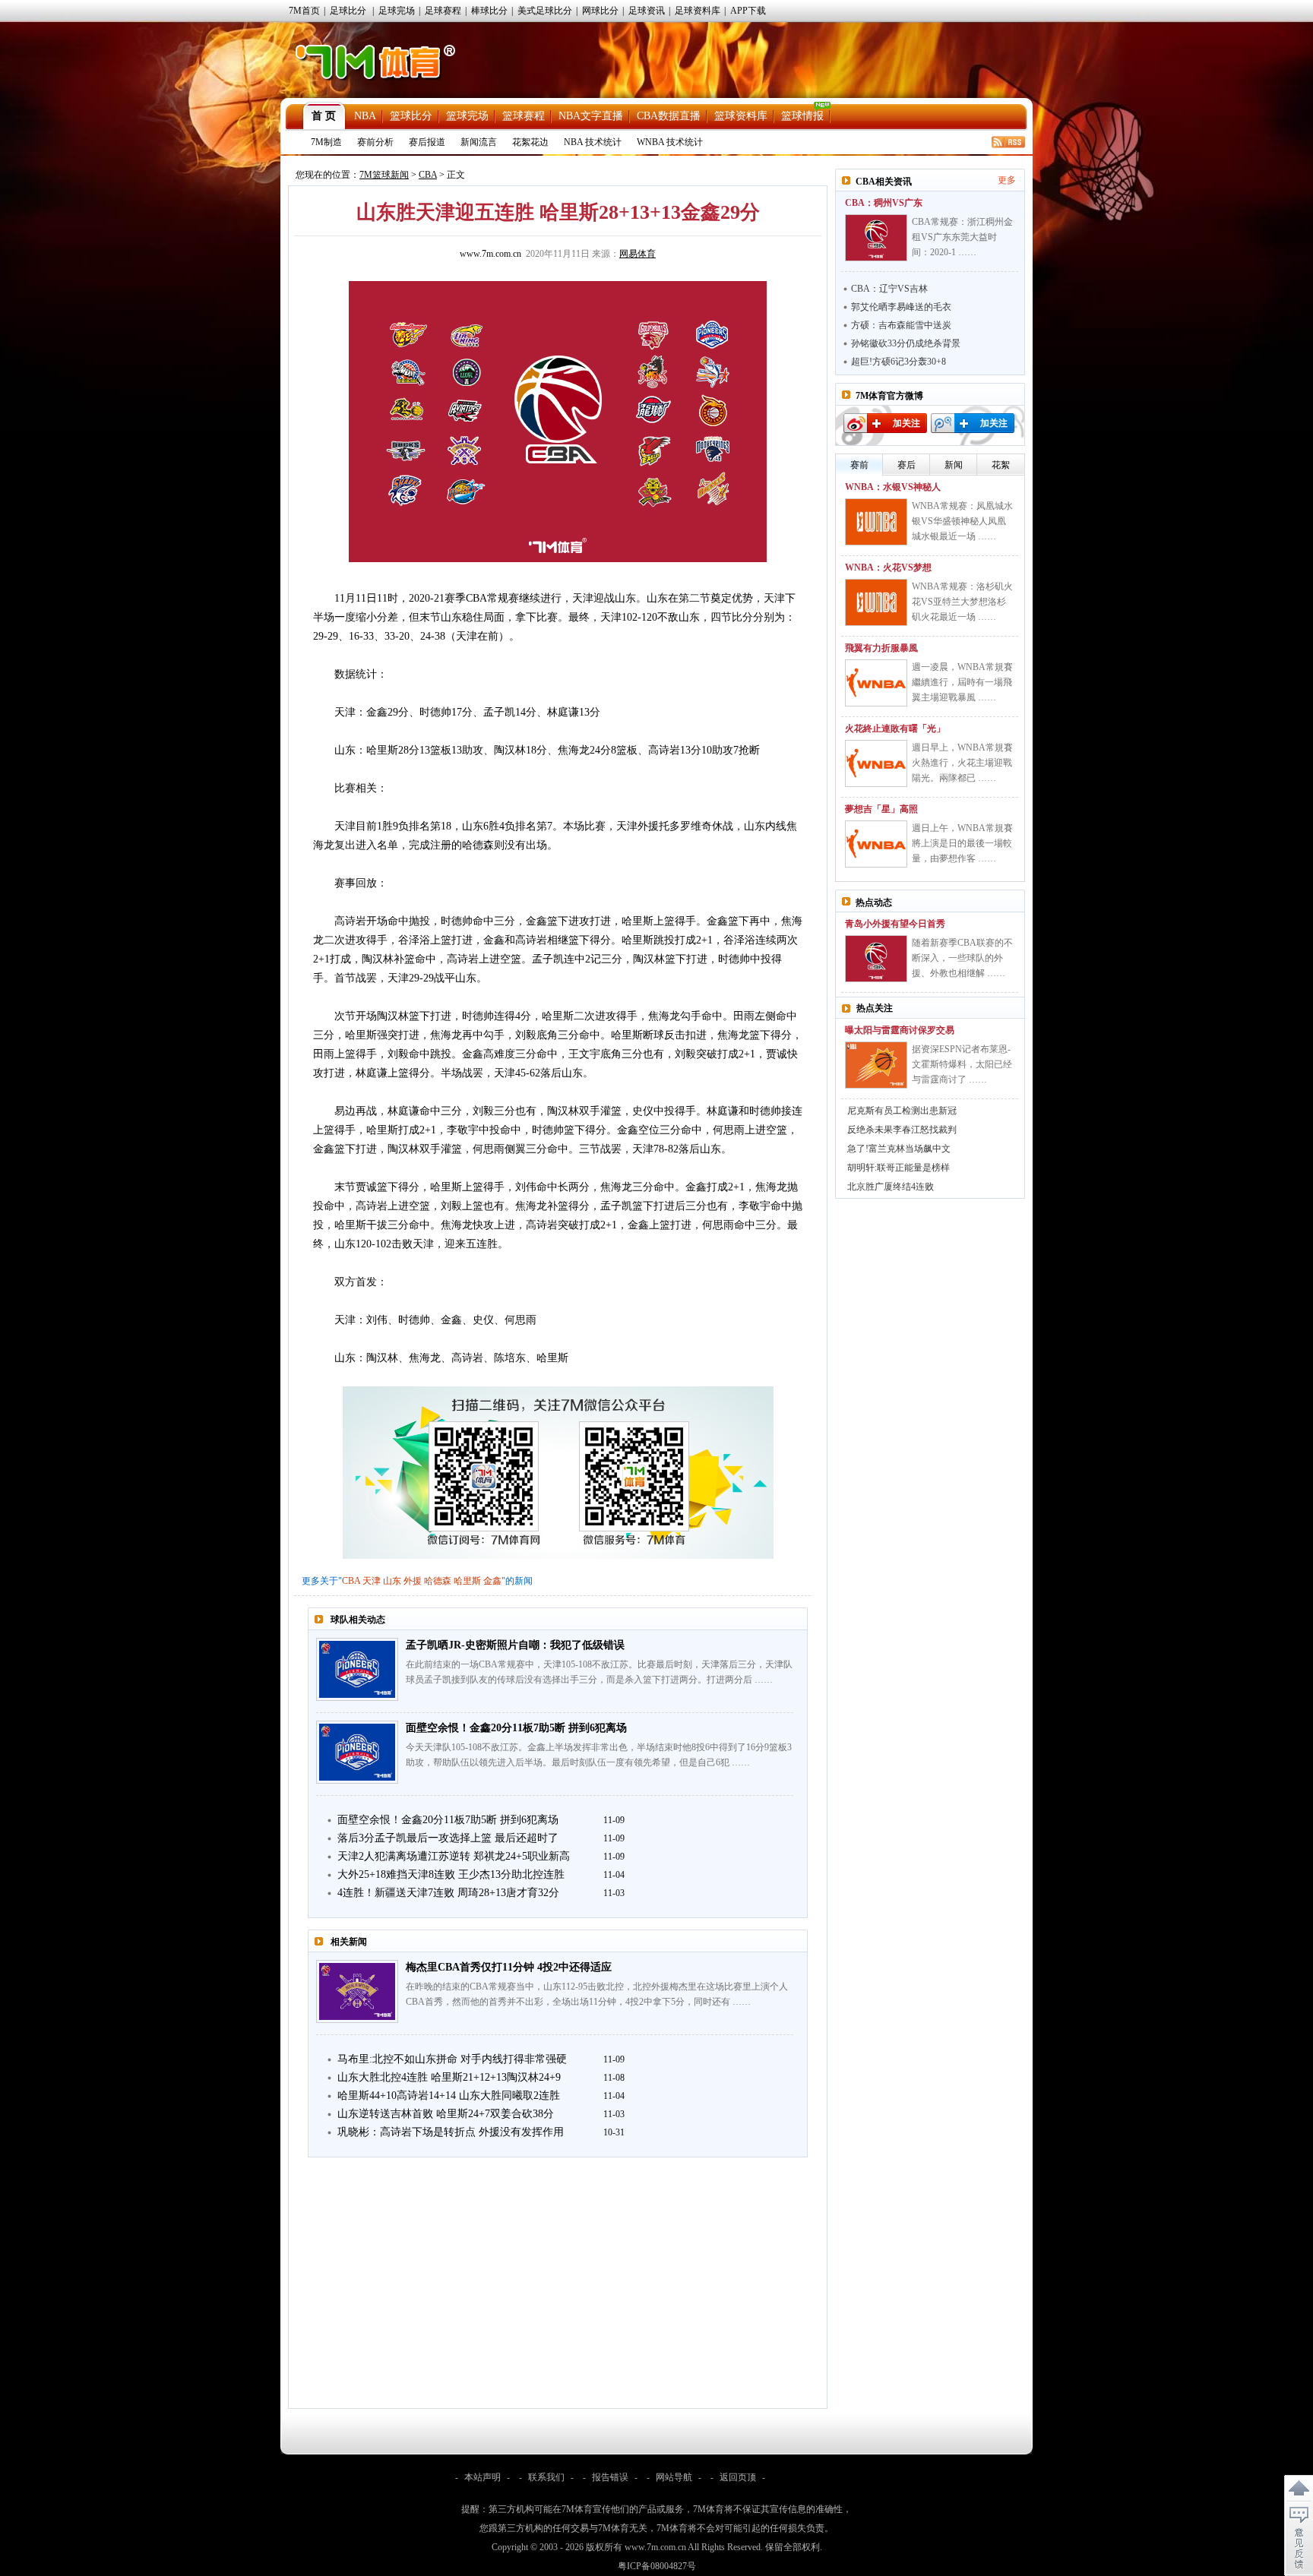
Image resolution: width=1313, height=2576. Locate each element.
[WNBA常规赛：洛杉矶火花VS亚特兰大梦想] (876, 602)
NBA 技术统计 (593, 142)
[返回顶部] (1299, 2489)
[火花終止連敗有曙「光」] (876, 763)
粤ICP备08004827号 (657, 2566)
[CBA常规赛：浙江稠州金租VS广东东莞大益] (876, 238)
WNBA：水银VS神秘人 (893, 487)
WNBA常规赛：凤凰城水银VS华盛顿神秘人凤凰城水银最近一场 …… (962, 521)
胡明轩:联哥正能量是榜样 (899, 1168)
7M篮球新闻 (384, 175)
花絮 (1001, 465)
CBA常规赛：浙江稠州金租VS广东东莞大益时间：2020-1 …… (962, 237)
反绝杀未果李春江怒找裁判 (902, 1130)
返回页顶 (738, 2477)
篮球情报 (802, 116)
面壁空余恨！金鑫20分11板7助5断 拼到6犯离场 (516, 1728)
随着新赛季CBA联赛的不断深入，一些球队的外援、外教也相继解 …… (962, 958)
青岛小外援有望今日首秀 (895, 924)
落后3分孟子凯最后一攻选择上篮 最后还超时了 (448, 1838)
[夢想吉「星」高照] (876, 844)
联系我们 (546, 2477)
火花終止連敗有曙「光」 (895, 729)
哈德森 (438, 1581)
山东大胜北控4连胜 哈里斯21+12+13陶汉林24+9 (449, 2077)
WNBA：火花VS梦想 (888, 567)
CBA (428, 175)
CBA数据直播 (669, 116)
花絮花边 (530, 142)
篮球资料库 (741, 116)
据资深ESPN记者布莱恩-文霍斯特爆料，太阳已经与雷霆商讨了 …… (962, 1064)
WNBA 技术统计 (670, 142)
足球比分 (348, 11)
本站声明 (482, 2477)
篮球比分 (411, 116)
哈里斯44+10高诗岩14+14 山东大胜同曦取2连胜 (449, 2096)
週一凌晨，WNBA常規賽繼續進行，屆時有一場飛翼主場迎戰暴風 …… (962, 682)
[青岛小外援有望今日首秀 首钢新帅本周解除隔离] (876, 959)
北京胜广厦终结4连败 (891, 1187)
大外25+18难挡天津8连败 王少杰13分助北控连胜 (451, 1874)
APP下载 (748, 11)
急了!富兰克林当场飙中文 (899, 1149)
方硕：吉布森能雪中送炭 (901, 325)
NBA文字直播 (591, 116)
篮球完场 (467, 116)
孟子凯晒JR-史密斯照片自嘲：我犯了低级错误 (515, 1645)
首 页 (324, 116)
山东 (392, 1581)
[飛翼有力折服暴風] (876, 683)
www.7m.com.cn (490, 254)
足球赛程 (443, 11)
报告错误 (610, 2477)
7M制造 (326, 142)
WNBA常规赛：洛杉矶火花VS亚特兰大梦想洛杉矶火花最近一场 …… (962, 602)
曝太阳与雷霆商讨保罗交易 (900, 1030)
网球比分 (600, 11)
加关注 (906, 423)
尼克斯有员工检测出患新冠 (902, 1111)
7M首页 (304, 11)
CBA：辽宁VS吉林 (889, 289)
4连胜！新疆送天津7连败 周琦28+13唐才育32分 (448, 1893)
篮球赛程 (524, 116)
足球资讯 (647, 11)
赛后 (906, 465)
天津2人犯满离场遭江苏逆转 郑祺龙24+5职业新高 (454, 1856)
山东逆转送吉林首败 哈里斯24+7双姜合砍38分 (446, 2114)
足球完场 (397, 11)
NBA (365, 116)
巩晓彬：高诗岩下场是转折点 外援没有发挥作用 (451, 2132)
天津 (372, 1581)
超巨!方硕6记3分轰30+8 (899, 362)
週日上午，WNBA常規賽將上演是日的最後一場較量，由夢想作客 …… (962, 843)
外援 (413, 1581)
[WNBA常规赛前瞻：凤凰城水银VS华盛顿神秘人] (876, 522)
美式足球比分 (545, 11)
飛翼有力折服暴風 (881, 648)
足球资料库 (698, 11)
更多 (1007, 180)
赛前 (859, 465)
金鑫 (492, 1581)
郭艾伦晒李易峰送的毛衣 (901, 307)
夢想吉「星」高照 (881, 809)
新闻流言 (479, 142)
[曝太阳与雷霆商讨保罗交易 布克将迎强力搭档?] (876, 1065)
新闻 (954, 465)
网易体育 (638, 254)
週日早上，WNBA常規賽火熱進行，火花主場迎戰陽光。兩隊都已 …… (962, 763)
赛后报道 (427, 142)
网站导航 (674, 2477)
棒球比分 (489, 11)
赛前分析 (375, 142)
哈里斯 (467, 1581)
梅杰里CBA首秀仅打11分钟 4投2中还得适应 (509, 1967)
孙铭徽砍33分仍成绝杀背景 (906, 343)
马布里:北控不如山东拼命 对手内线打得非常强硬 (452, 2059)
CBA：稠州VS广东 (884, 203)
